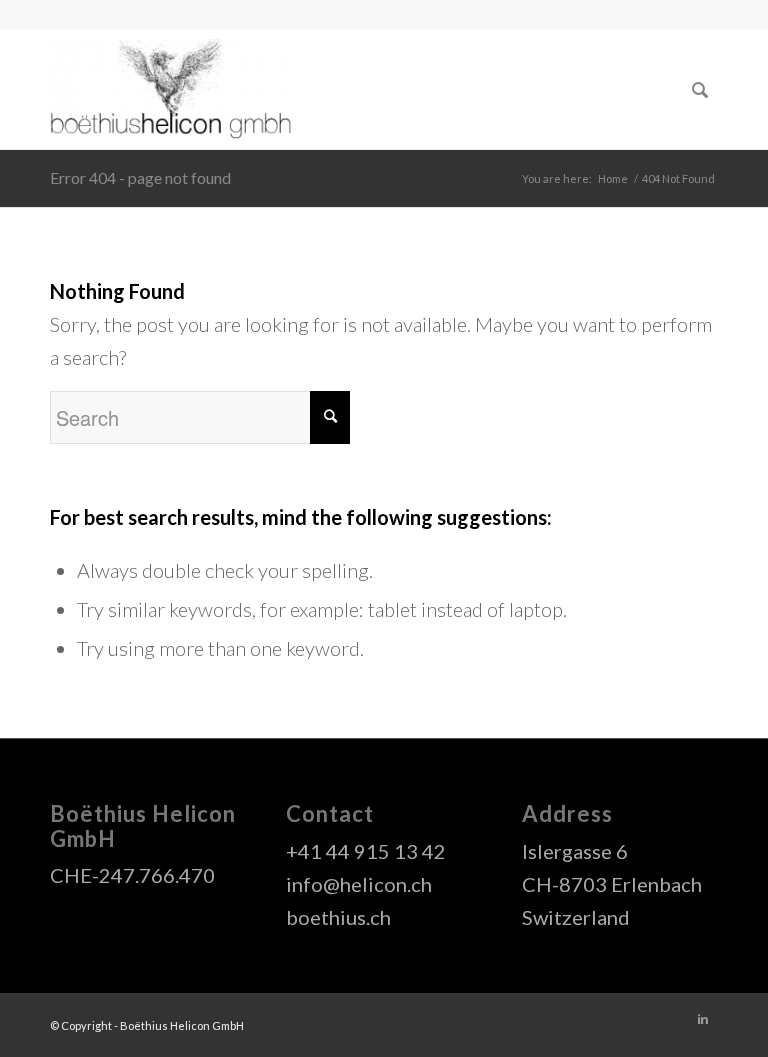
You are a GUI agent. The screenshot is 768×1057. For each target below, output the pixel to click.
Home (613, 178)
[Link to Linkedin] (703, 1019)
